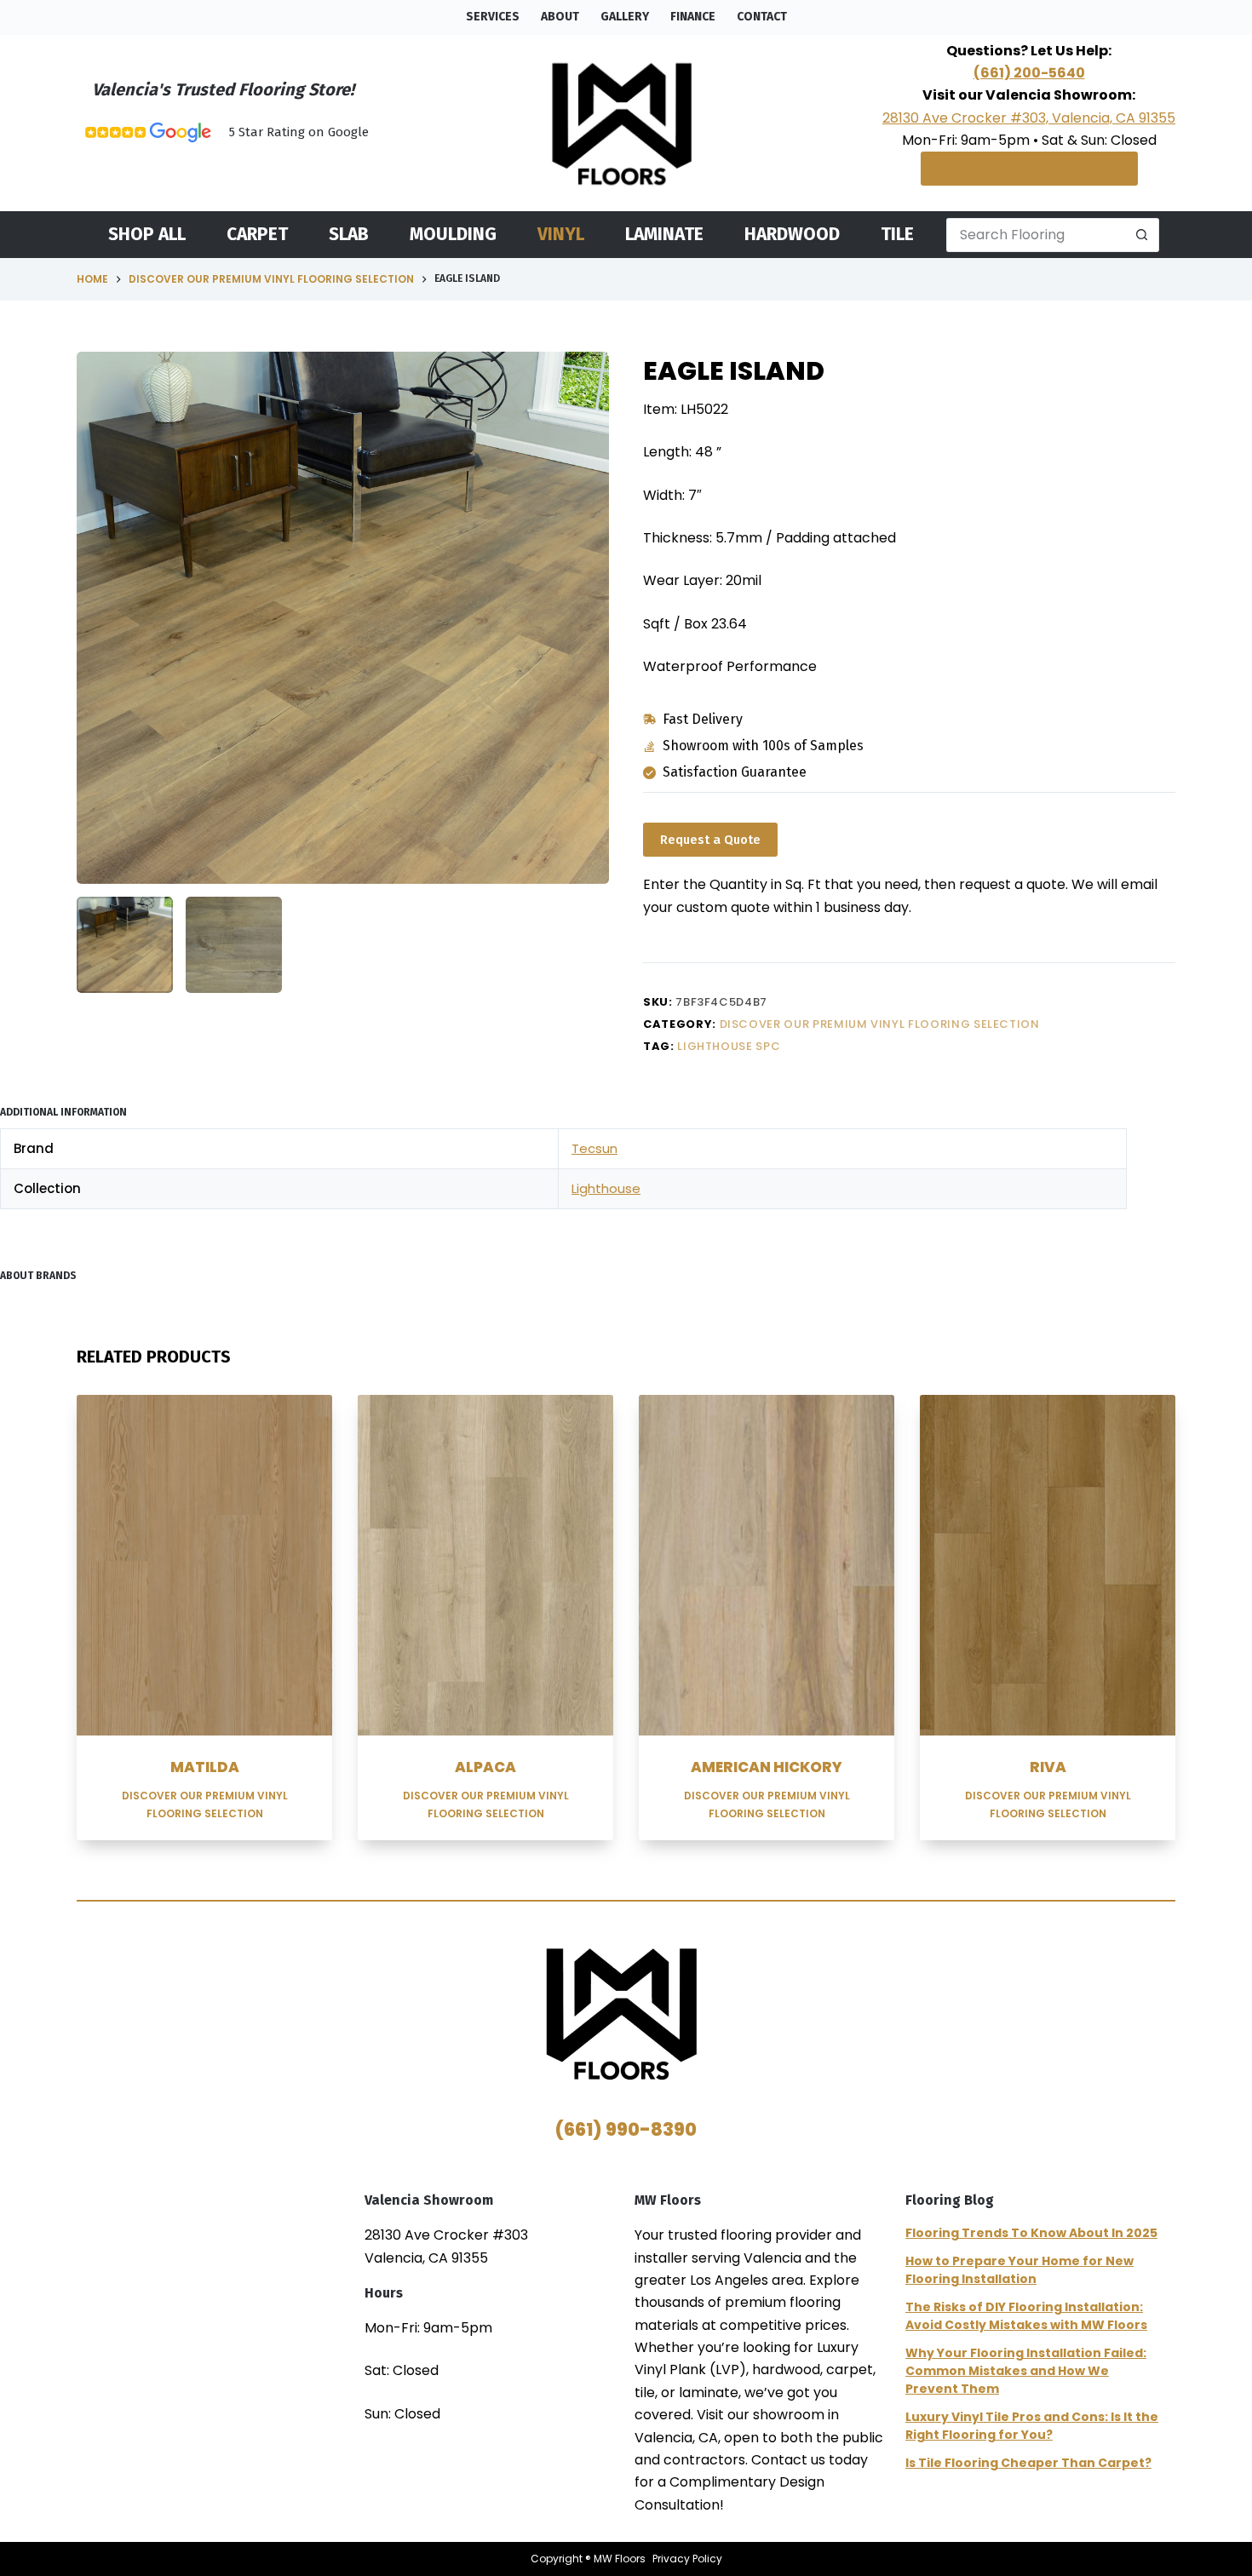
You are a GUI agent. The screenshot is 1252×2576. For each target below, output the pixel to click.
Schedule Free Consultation (1029, 168)
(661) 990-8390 (626, 2129)
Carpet (257, 235)
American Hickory (767, 1767)
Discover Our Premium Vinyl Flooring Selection (880, 1024)
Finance (693, 17)
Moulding (453, 235)
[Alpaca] (485, 1565)
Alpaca (485, 1767)
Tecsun (594, 1148)
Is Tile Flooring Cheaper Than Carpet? (1028, 2463)
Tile (897, 235)
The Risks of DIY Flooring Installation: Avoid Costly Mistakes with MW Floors (1026, 2316)
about (560, 17)
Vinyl (561, 235)
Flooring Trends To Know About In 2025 (1031, 2233)
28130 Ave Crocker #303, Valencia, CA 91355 (1029, 118)
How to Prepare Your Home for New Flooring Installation (1019, 2270)
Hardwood (792, 235)
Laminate (664, 235)
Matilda (205, 1767)
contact (762, 17)
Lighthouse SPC (729, 1046)
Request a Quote (710, 840)
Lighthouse (606, 1188)
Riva (1048, 1767)
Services (493, 17)
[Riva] (1048, 1565)
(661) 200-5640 (1029, 73)
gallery (625, 17)
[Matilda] (204, 1565)
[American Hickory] (767, 1565)
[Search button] (1142, 235)
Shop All (147, 235)
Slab (349, 235)
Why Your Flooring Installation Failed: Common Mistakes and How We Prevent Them (1026, 2371)
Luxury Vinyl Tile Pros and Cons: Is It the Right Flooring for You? (1032, 2426)
